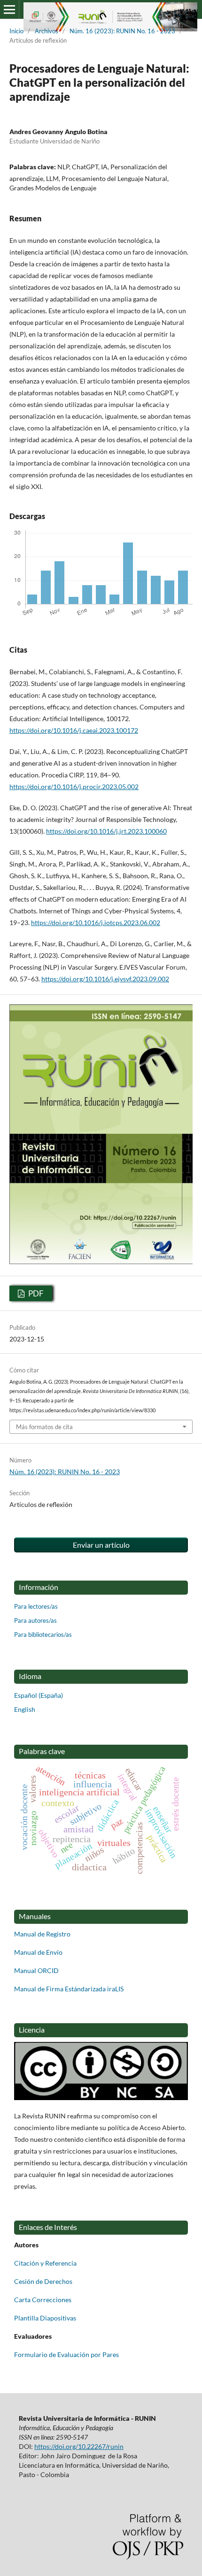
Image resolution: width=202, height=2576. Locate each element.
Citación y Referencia (45, 2263)
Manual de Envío (38, 1952)
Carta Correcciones (43, 2300)
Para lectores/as (36, 1606)
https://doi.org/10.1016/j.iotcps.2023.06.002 (96, 923)
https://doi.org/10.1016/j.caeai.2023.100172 (74, 730)
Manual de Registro (42, 1934)
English (25, 1709)
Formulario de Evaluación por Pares (66, 2354)
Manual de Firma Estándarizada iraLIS (69, 1989)
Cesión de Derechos (43, 2281)
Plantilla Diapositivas (45, 2318)
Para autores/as (35, 1620)
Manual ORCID (36, 1970)
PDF (35, 1293)
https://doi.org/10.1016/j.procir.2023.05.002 (74, 787)
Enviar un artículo (101, 1545)
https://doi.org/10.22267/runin (79, 2446)
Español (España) (39, 1695)
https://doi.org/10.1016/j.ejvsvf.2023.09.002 (105, 979)
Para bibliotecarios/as (43, 1634)
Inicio (16, 31)
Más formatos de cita (44, 1427)
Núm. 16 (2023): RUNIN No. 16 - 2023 (122, 31)
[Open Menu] (9, 9)
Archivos (47, 31)
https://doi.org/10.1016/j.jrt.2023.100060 (106, 831)
